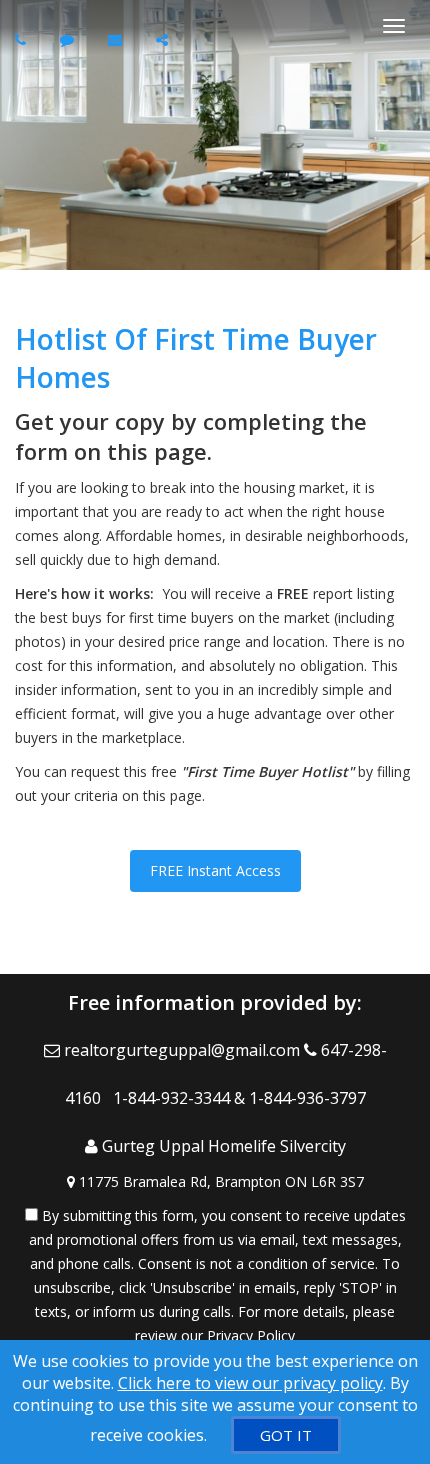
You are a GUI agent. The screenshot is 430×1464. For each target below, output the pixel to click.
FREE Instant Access (215, 870)
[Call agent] (23, 39)
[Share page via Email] (164, 39)
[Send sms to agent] (69, 39)
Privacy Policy (251, 1335)
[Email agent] (117, 39)
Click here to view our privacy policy (250, 1383)
